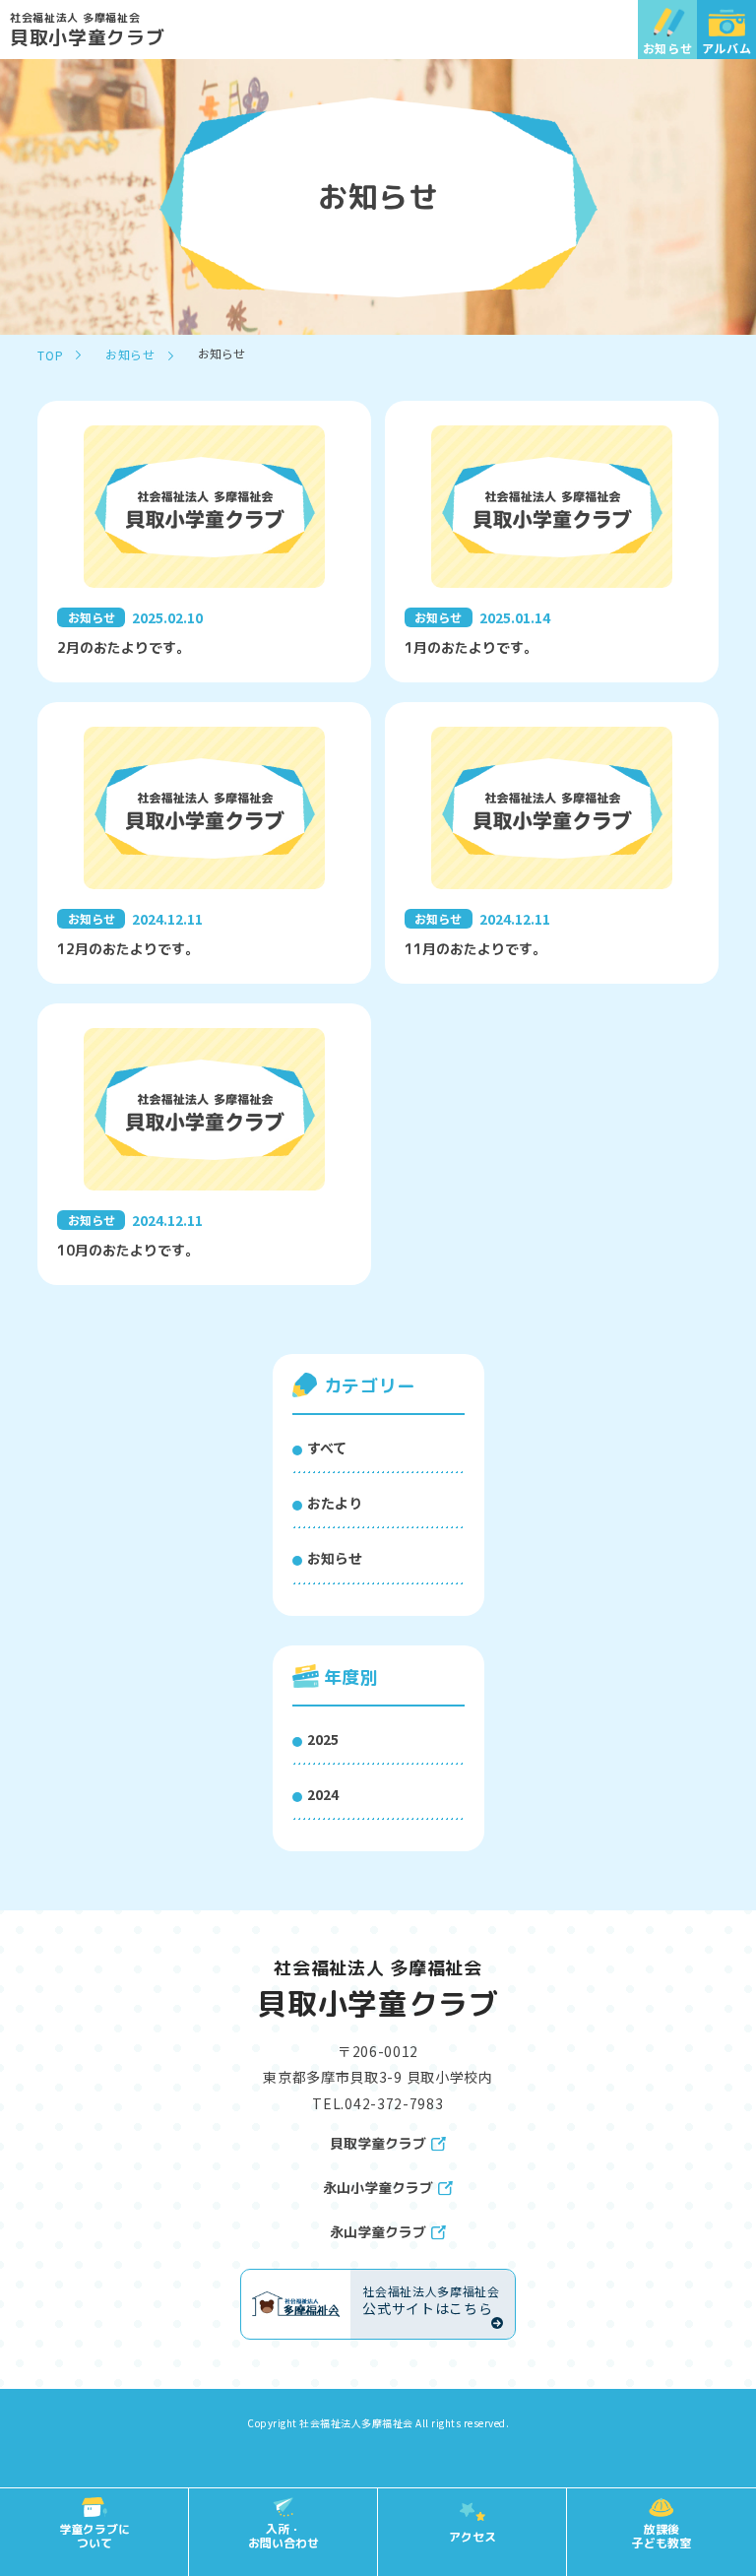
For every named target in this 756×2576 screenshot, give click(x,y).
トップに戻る (712, 2453)
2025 (323, 1739)
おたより (335, 1503)
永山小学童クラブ (378, 2188)
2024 (323, 1794)
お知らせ (668, 48)
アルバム (727, 48)
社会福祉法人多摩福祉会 (356, 2423)
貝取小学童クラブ (88, 29)
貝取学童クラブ (378, 2144)
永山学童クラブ (378, 2232)
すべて (327, 1448)
